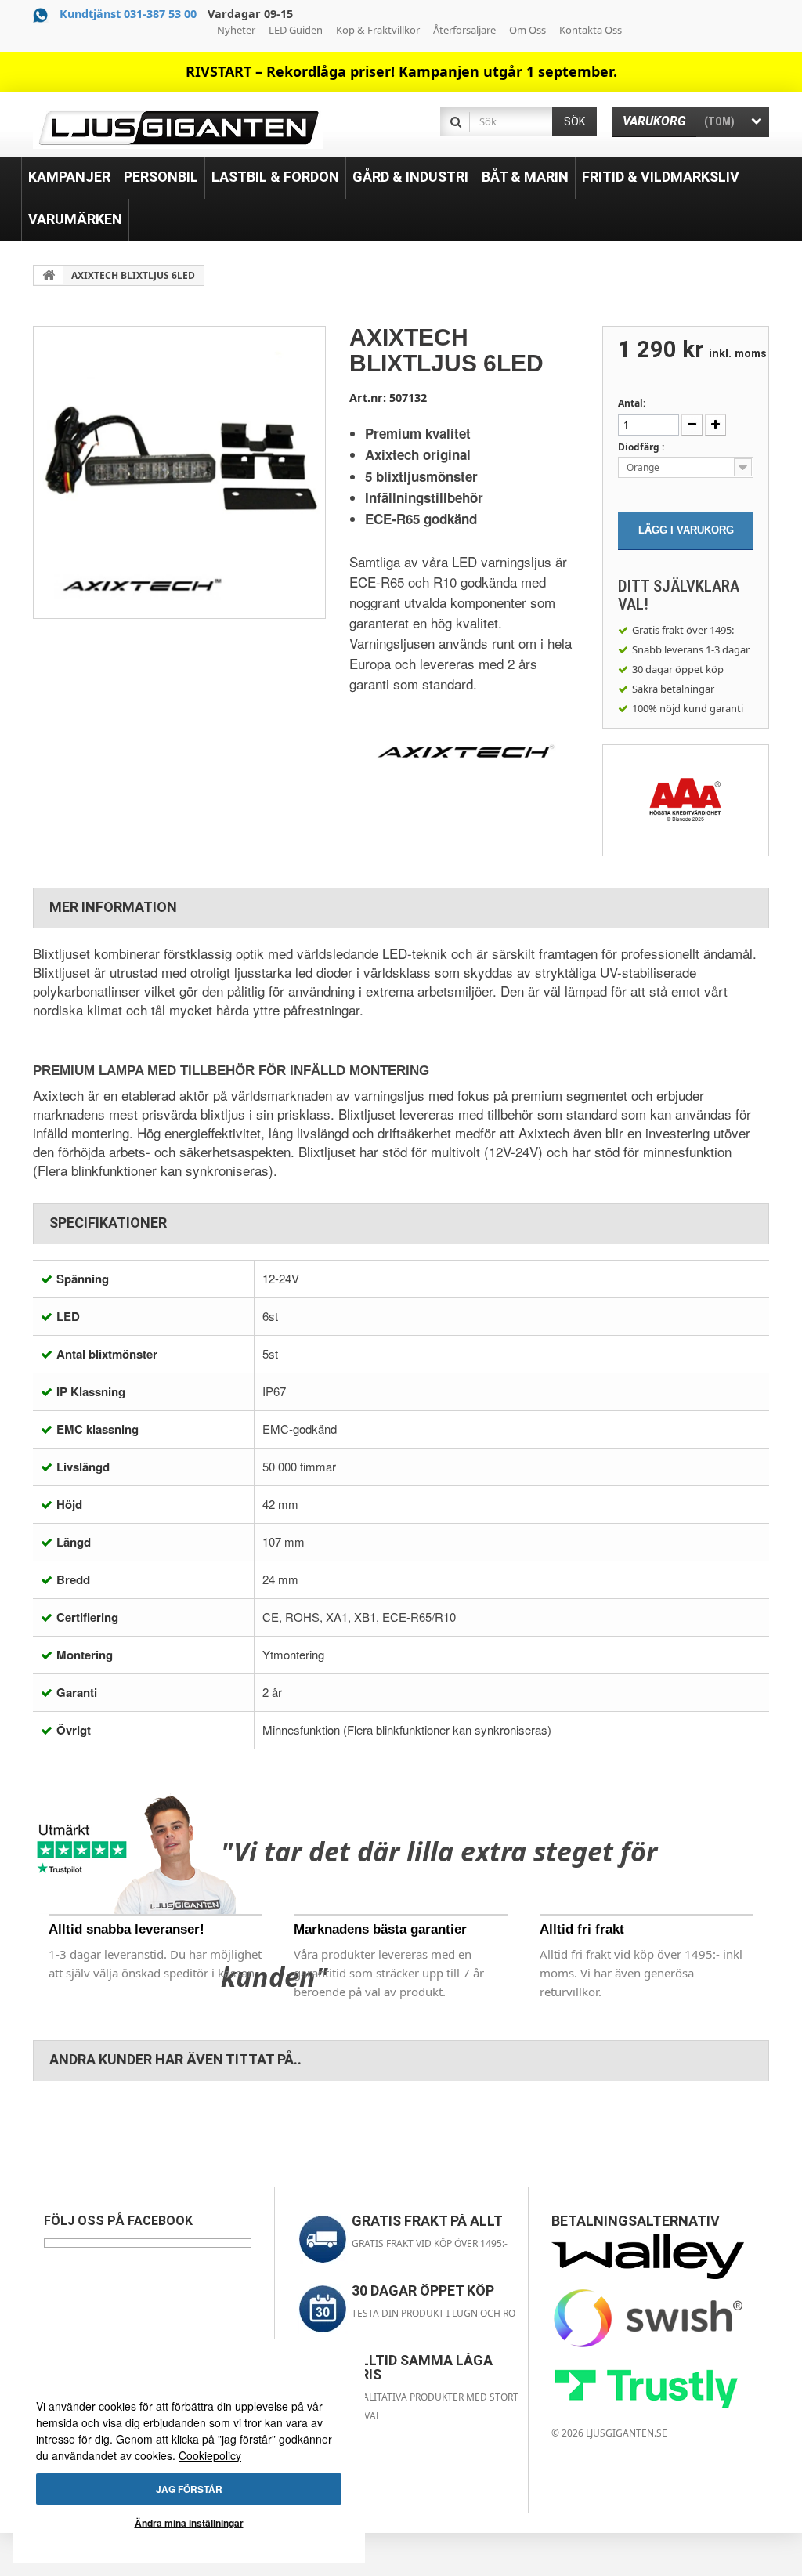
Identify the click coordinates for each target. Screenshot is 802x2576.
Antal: (632, 403)
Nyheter (236, 30)
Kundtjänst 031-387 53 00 (128, 14)
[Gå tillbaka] (49, 275)
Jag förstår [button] (189, 2489)
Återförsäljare (464, 30)
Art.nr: (368, 398)
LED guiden (296, 30)
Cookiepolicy (210, 2455)
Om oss (527, 30)
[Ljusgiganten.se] (178, 128)
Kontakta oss (591, 30)
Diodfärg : (642, 447)
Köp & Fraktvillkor (378, 30)
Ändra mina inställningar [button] (189, 2523)
